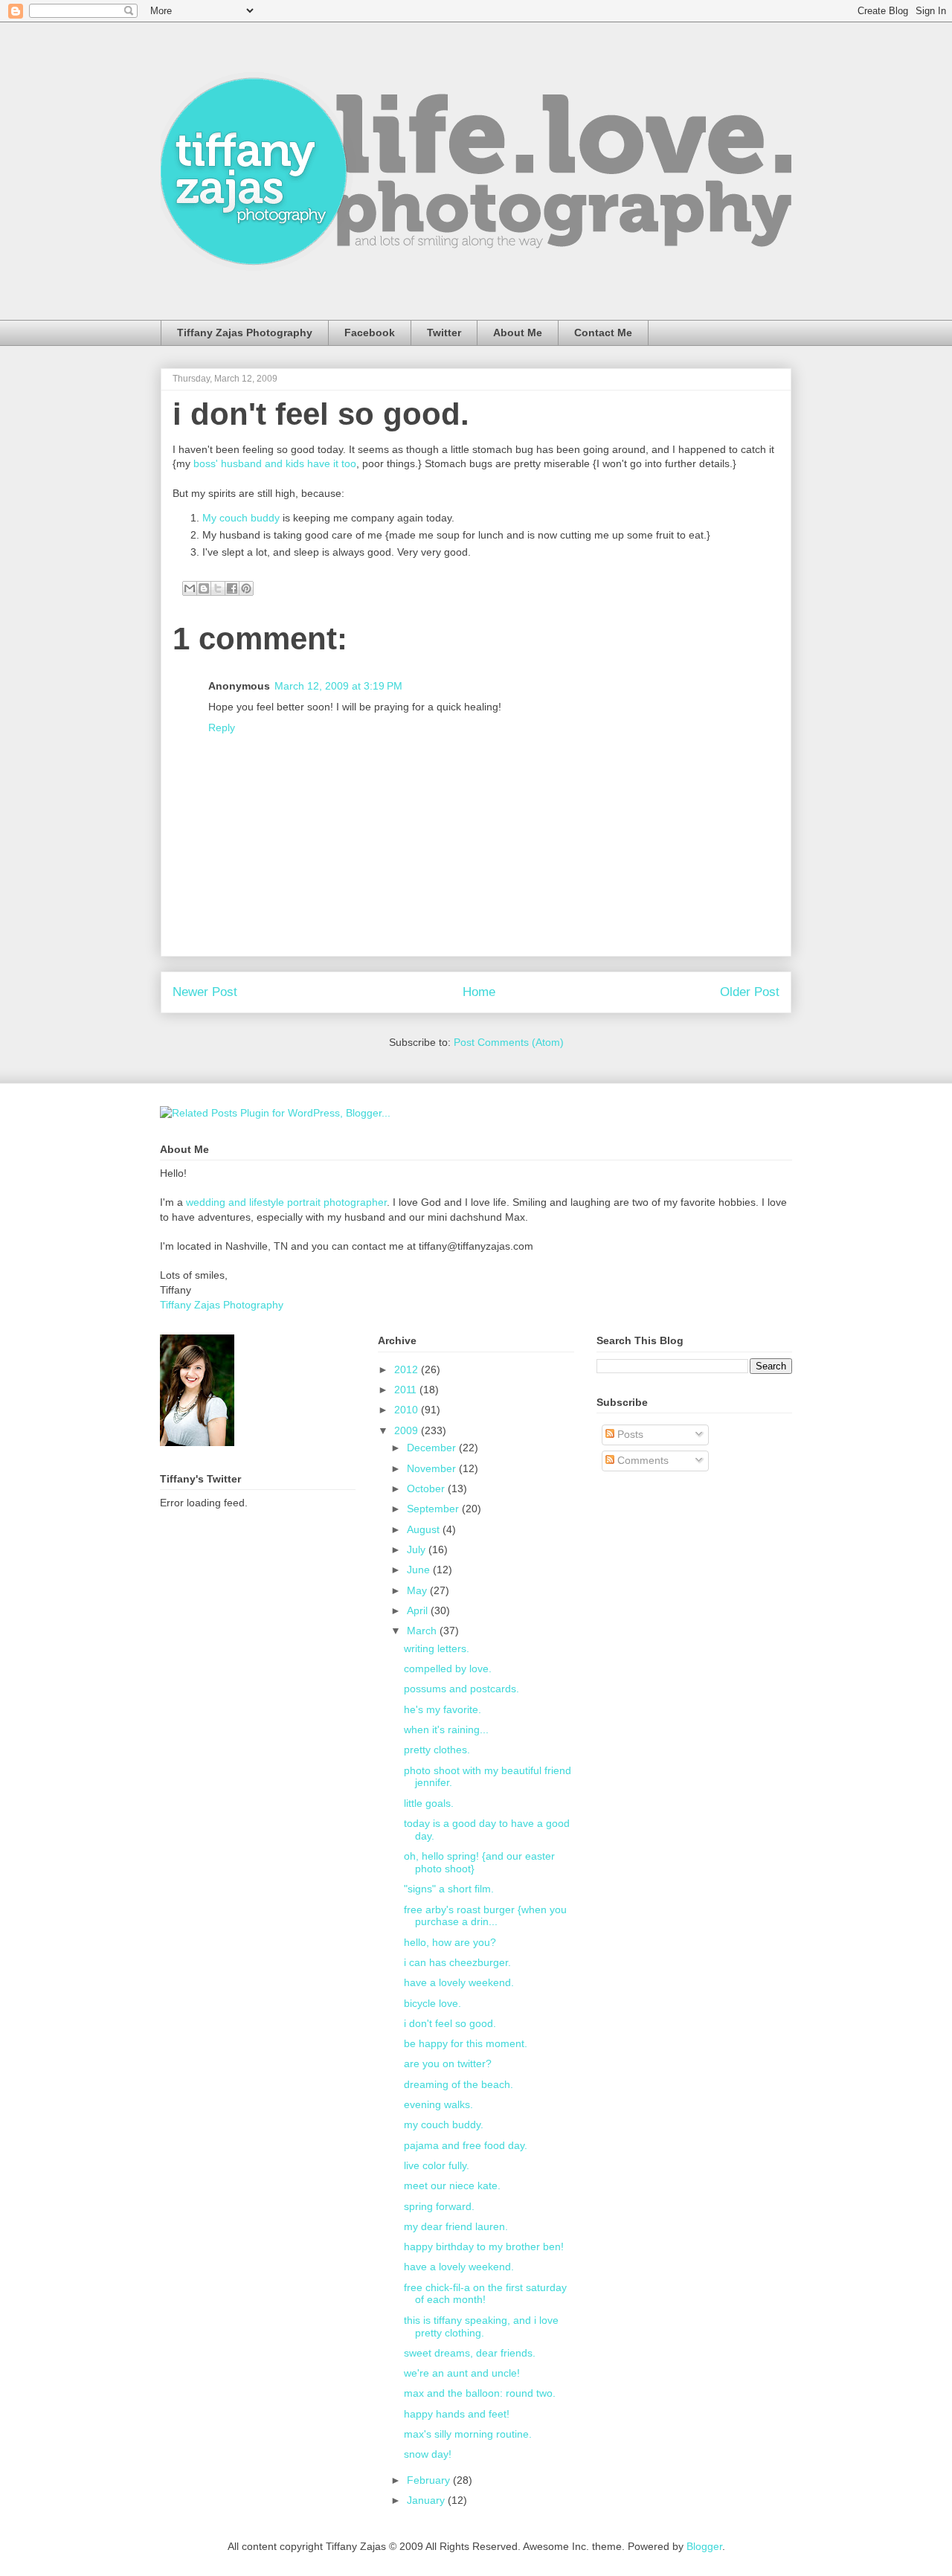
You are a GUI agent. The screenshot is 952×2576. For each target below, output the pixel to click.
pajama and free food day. (466, 2145)
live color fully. (437, 2165)
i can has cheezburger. (457, 1962)
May (418, 1590)
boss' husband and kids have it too (275, 463)
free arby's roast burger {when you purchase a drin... (485, 1916)
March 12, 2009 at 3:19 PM (338, 686)
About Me (518, 333)
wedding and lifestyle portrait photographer (286, 1202)
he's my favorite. (443, 1709)
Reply (222, 727)
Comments (641, 1460)
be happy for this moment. (466, 2043)
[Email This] (190, 588)
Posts (629, 1434)
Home (479, 992)
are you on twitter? (448, 2063)
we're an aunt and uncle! (462, 2373)
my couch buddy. (444, 2124)
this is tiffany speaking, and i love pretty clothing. (481, 2326)
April (419, 1610)
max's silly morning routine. (468, 2434)
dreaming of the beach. (459, 2084)
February (430, 2480)
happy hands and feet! (457, 2414)
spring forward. (439, 2206)
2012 (408, 1369)
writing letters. (437, 1648)
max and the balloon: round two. (480, 2393)
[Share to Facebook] (232, 588)
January (427, 2500)
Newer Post (205, 992)
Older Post (750, 992)
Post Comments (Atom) (509, 1042)
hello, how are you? (450, 1942)
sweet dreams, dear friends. (470, 2353)
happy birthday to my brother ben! (484, 2246)
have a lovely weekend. (459, 1982)
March (423, 1631)
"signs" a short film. (449, 1889)
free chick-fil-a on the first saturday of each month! (485, 2294)
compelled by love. (448, 1668)
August (425, 1529)
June (420, 1570)
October (427, 1488)
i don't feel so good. (321, 414)
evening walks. (438, 2104)
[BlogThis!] (204, 588)
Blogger (704, 2546)
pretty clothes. (437, 1750)
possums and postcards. (461, 1689)
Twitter (444, 333)
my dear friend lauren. (456, 2226)
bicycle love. (432, 2003)
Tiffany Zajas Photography (245, 333)
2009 (408, 1430)
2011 (407, 1390)
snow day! (428, 2454)
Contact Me (603, 333)
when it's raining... (446, 1729)
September (434, 1509)
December (433, 1448)
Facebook (370, 333)
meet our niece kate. (452, 2185)
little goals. (429, 1803)
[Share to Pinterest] (246, 588)
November (433, 1468)
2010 (408, 1410)
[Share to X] (218, 588)
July (418, 1549)
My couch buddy (241, 518)
